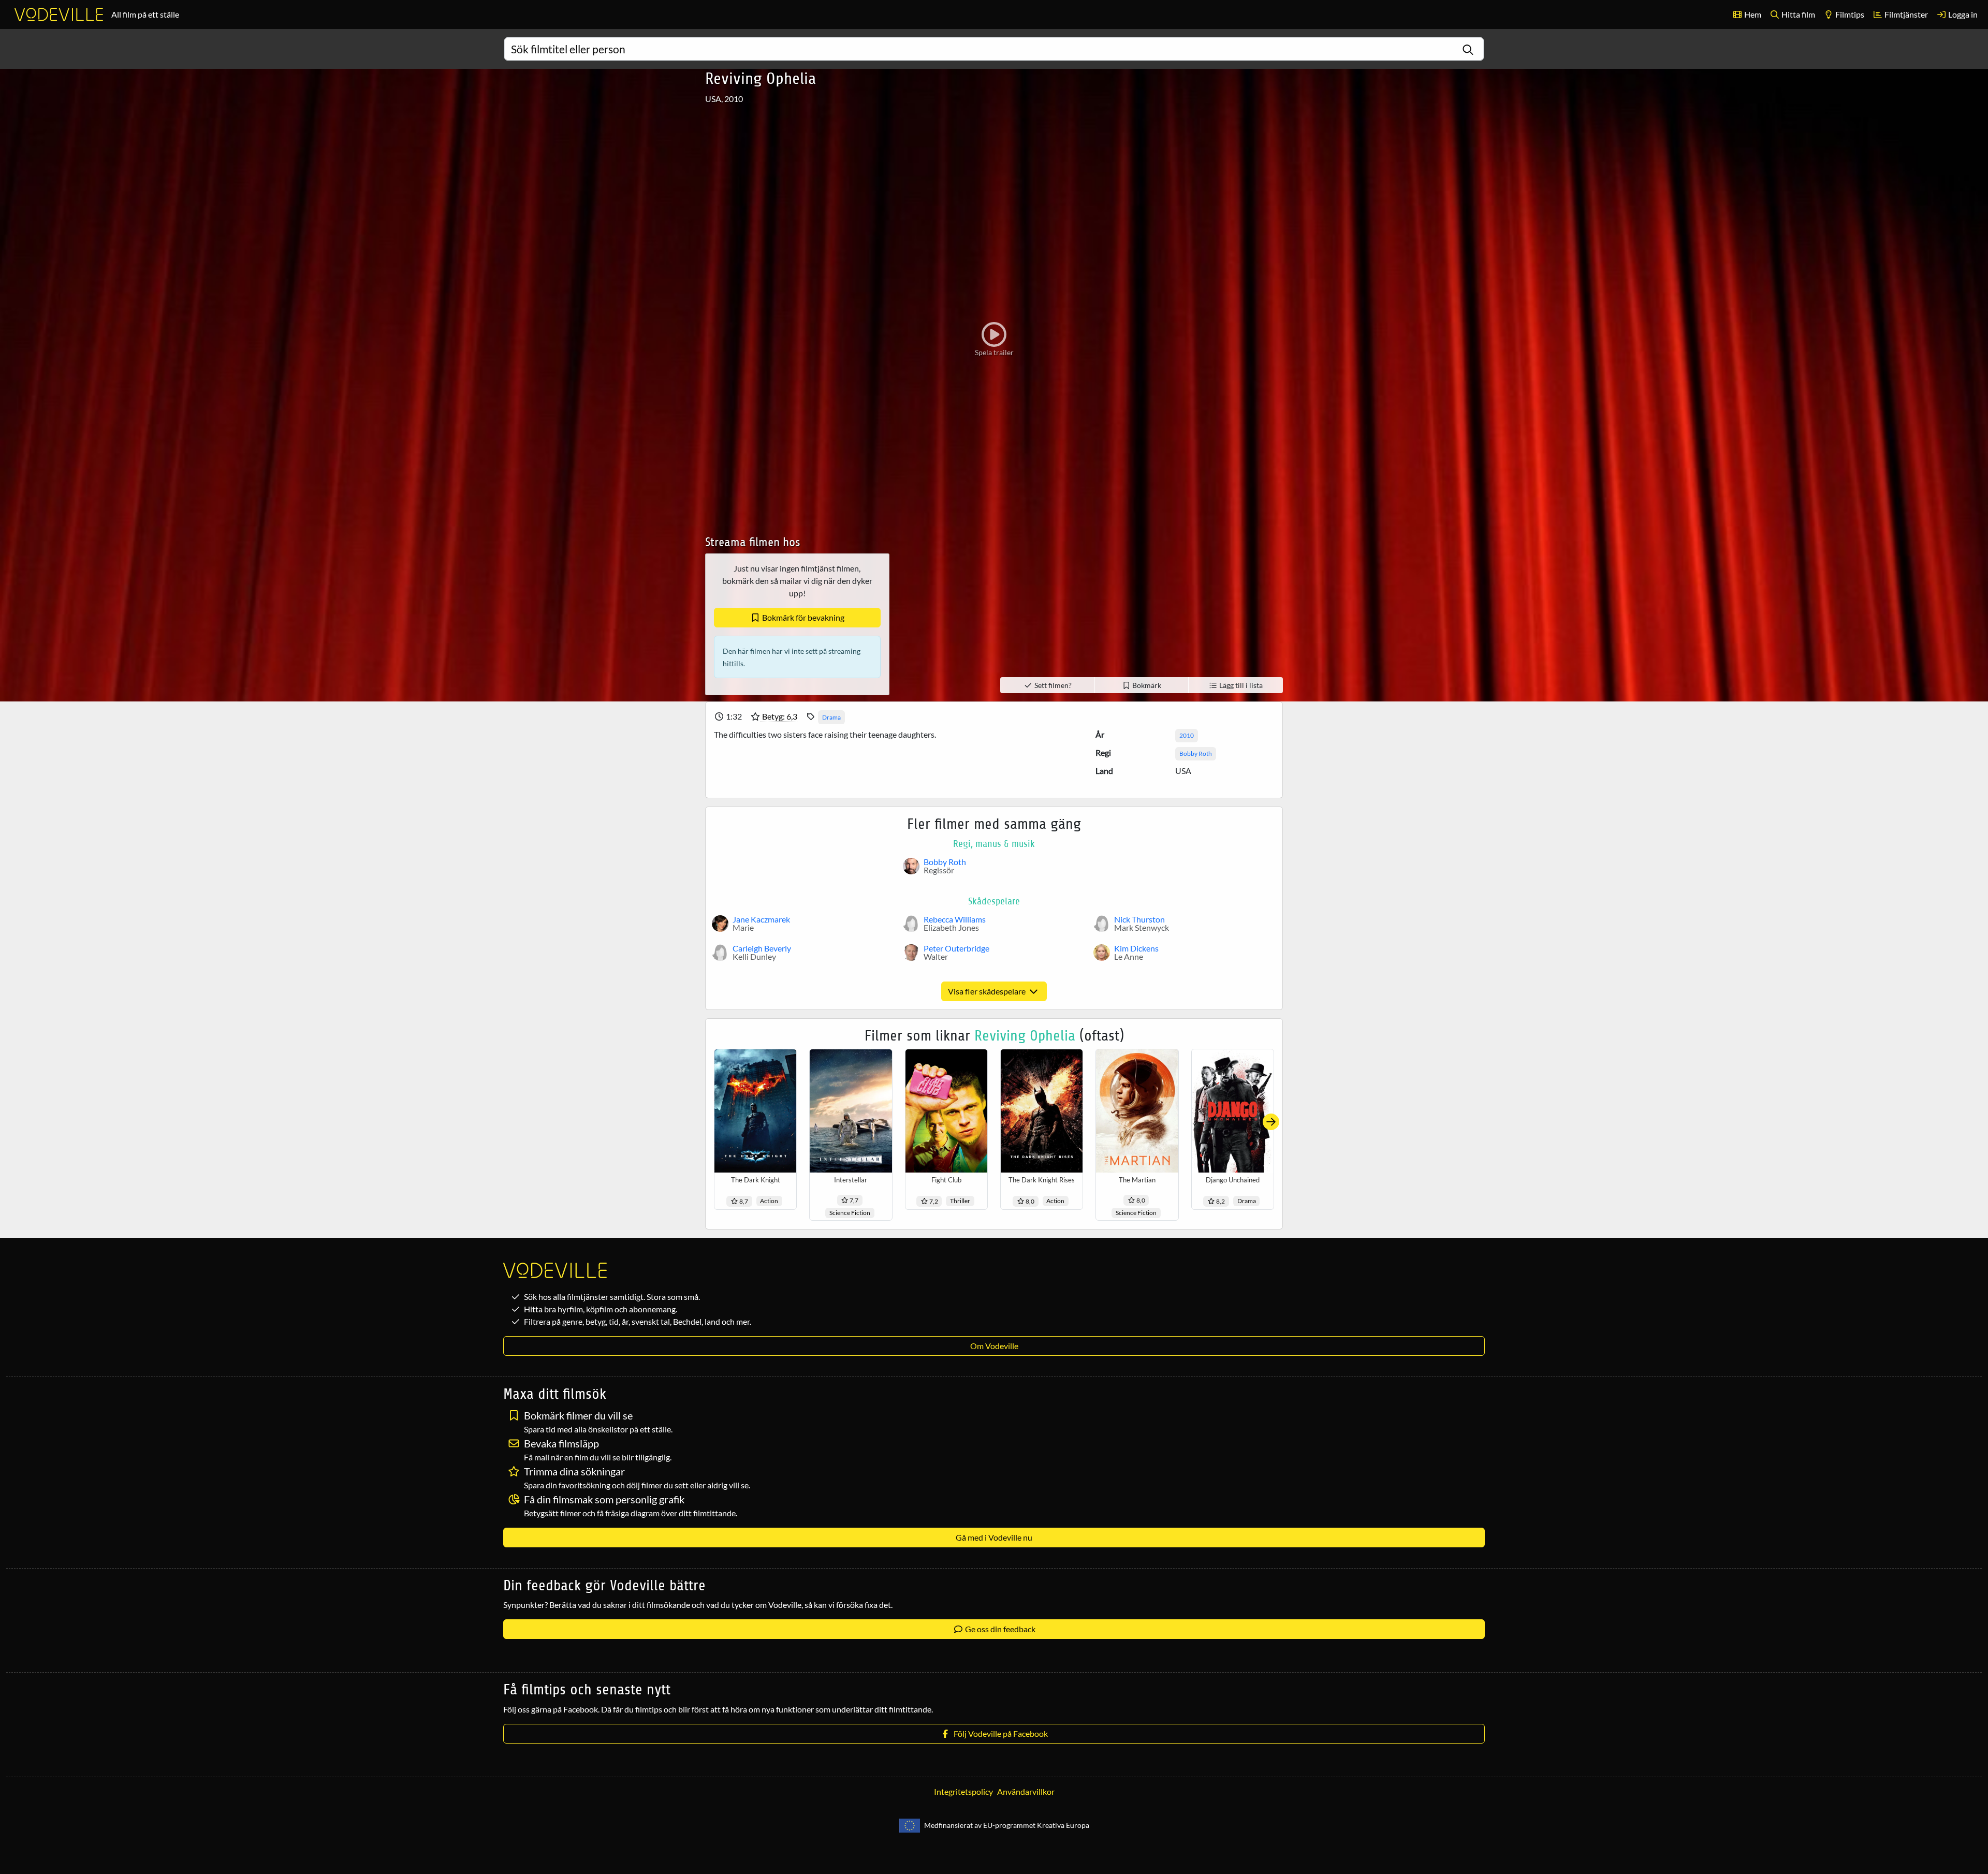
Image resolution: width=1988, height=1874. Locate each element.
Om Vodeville (994, 1346)
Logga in (1962, 14)
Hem (1752, 14)
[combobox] (994, 49)
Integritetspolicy (963, 1791)
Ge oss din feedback (999, 1629)
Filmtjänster (1905, 14)
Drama (831, 717)
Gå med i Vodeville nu (994, 1537)
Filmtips (1849, 14)
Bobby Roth (1196, 753)
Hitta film (1797, 14)
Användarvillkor (1026, 1791)
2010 (1187, 735)
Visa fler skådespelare (988, 991)
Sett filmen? (1052, 685)
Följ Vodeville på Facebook (999, 1733)
